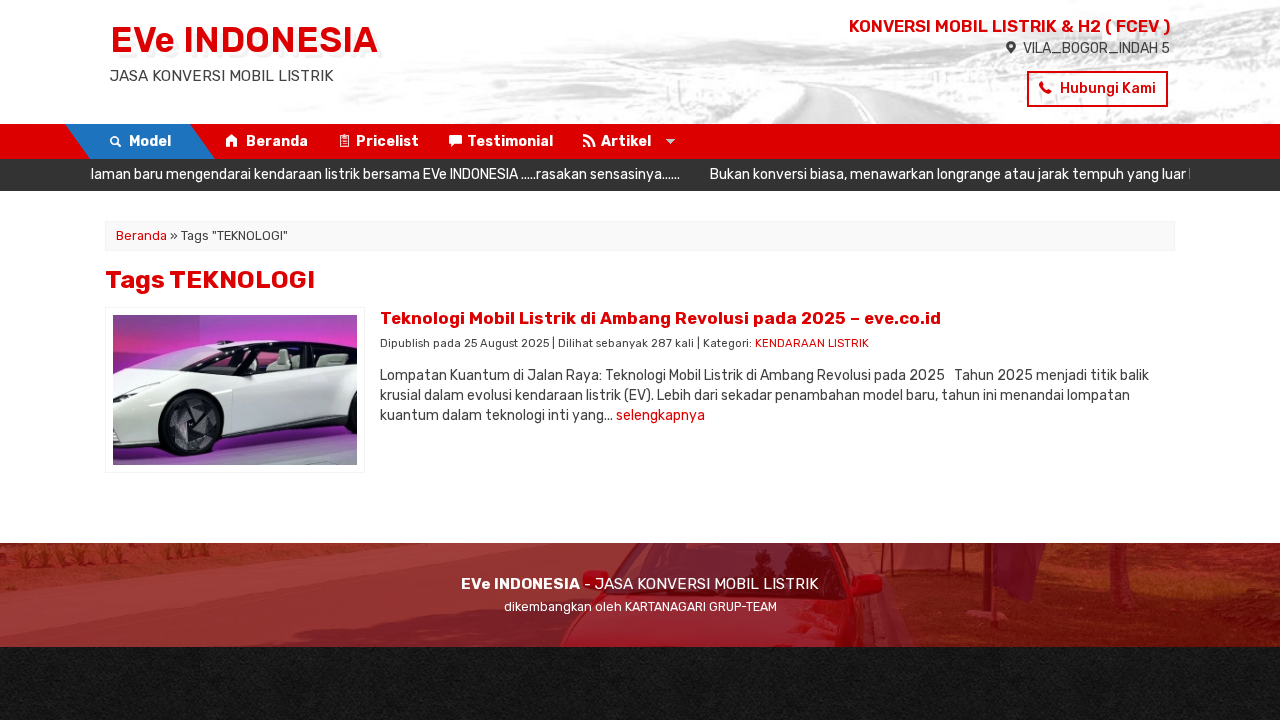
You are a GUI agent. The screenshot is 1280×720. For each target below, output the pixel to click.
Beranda (275, 141)
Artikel (626, 141)
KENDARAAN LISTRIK (812, 343)
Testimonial (510, 141)
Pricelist (387, 141)
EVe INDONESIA (244, 40)
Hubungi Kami (1106, 88)
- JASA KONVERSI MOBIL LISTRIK (640, 584)
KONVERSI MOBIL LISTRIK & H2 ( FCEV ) (1009, 26)
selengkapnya (660, 415)
